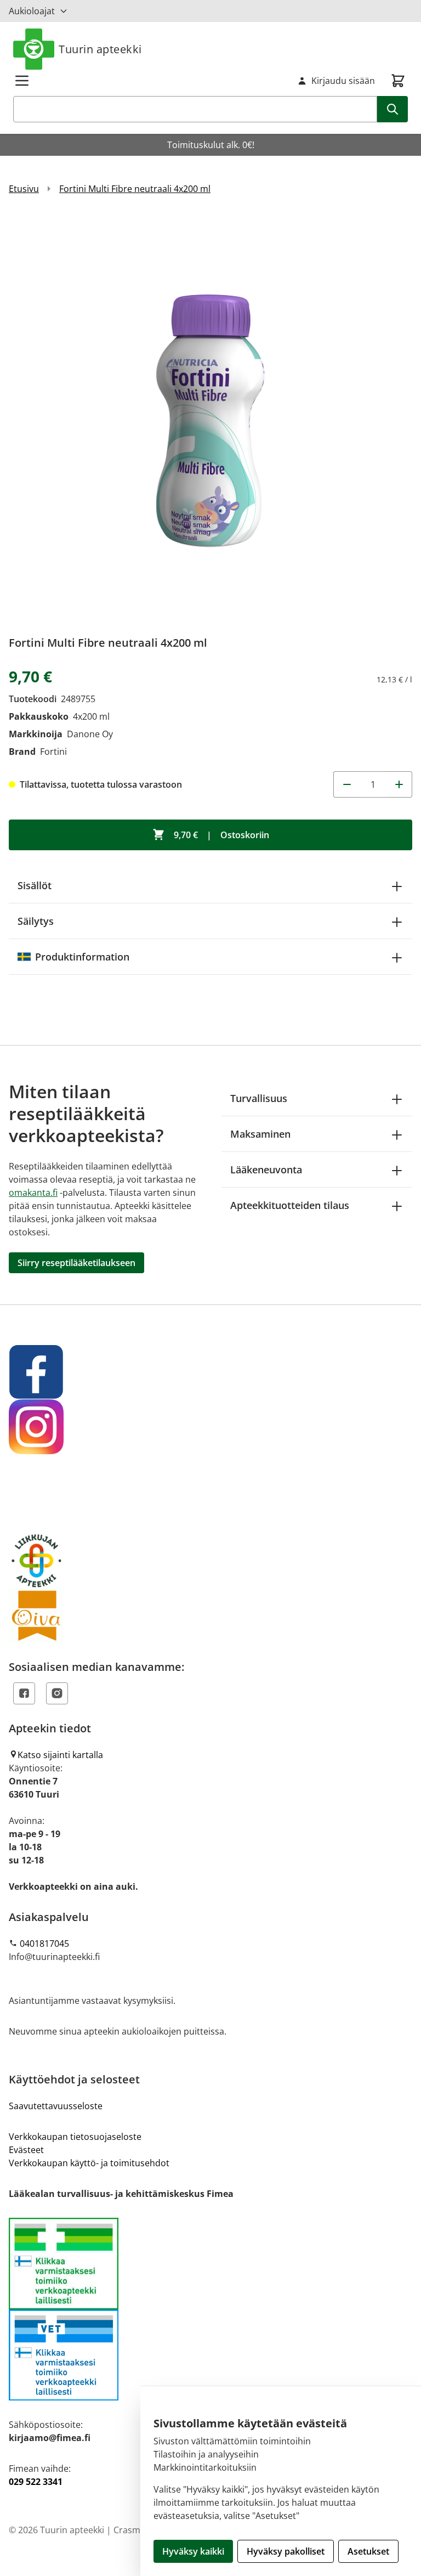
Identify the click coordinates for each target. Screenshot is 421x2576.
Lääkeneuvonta (266, 1170)
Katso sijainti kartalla (60, 1755)
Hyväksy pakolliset (286, 2551)
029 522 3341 (36, 2482)
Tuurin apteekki (100, 49)
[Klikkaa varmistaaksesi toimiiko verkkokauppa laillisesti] (210, 2309)
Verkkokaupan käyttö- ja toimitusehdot (89, 2163)
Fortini (53, 752)
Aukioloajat (32, 11)
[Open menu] (22, 81)
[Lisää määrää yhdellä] (399, 784)
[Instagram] (57, 1693)
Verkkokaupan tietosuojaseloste (75, 2137)
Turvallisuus (259, 1098)
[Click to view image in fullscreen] (210, 419)
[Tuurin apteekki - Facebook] (210, 1372)
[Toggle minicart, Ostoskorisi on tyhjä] (398, 81)
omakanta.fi (33, 1193)
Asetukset (368, 2551)
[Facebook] (24, 1693)
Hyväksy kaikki (193, 2551)
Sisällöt (35, 885)
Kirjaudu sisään (343, 81)
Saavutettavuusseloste (56, 2106)
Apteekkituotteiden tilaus (290, 1205)
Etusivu (24, 189)
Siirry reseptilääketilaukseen (76, 1263)
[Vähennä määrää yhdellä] (346, 784)
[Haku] (392, 109)
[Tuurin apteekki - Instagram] (210, 1427)
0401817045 (44, 1944)
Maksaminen (260, 1134)
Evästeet (26, 2150)
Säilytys (36, 921)
